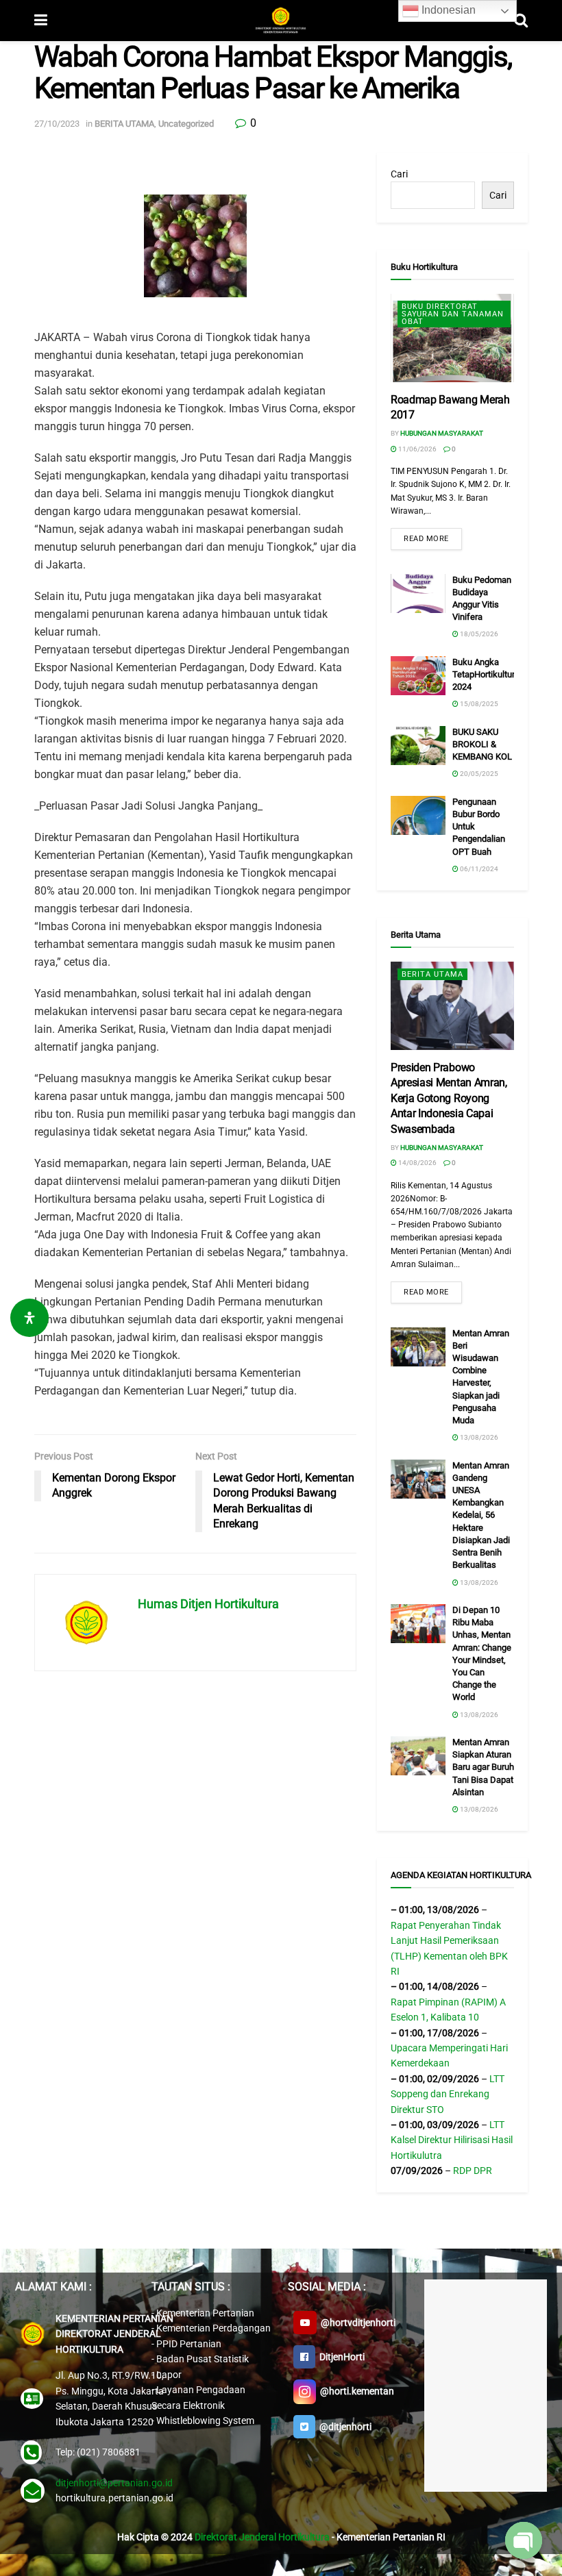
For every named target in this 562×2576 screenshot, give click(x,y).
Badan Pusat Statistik (203, 2359)
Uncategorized (186, 124)
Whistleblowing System (205, 2421)
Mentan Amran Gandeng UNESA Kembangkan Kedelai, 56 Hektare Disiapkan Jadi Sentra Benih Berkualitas (481, 1515)
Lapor (169, 2375)
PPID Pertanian (189, 2344)
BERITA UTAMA (124, 124)
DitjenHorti (340, 2357)
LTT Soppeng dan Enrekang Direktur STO (448, 2094)
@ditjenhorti (343, 2427)
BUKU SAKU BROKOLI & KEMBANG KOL (482, 744)
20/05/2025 (478, 774)
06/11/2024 (478, 869)
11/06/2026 (417, 449)
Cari (399, 174)
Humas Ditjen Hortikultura (208, 1604)
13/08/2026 (478, 1437)
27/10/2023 (57, 124)
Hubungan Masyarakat (442, 433)
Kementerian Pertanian (205, 2313)
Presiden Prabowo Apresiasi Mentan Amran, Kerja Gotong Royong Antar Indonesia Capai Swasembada (449, 1098)
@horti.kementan (355, 2391)
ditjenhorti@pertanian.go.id (114, 2483)
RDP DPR (473, 2171)
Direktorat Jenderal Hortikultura (262, 2537)
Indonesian (447, 10)
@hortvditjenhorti (356, 2323)
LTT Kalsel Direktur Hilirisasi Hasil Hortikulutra (452, 2140)
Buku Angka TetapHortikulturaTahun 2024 (498, 674)
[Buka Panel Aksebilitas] (29, 1318)
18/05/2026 (478, 634)
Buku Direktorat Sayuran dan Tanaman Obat (453, 314)
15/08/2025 (478, 704)
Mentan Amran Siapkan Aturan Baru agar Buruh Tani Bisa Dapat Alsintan (483, 1767)
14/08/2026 (417, 1163)
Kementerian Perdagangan (213, 2328)
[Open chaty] (524, 2540)
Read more (426, 539)
